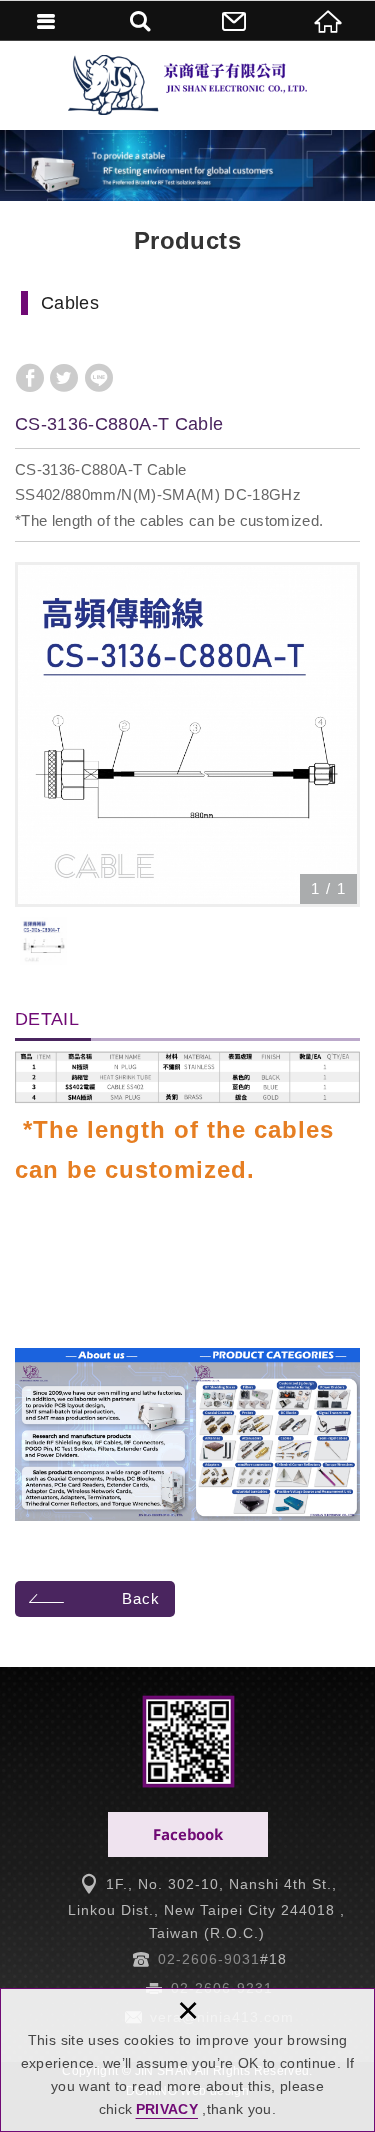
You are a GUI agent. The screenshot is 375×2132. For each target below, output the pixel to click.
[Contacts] (235, 20)
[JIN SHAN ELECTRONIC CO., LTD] (187, 85)
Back (141, 1598)
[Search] (141, 20)
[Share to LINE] (99, 378)
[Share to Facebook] (30, 378)
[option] (187, 734)
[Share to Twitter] (64, 378)
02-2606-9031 (209, 1959)
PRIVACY (167, 2109)
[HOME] (328, 20)
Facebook (188, 1834)
